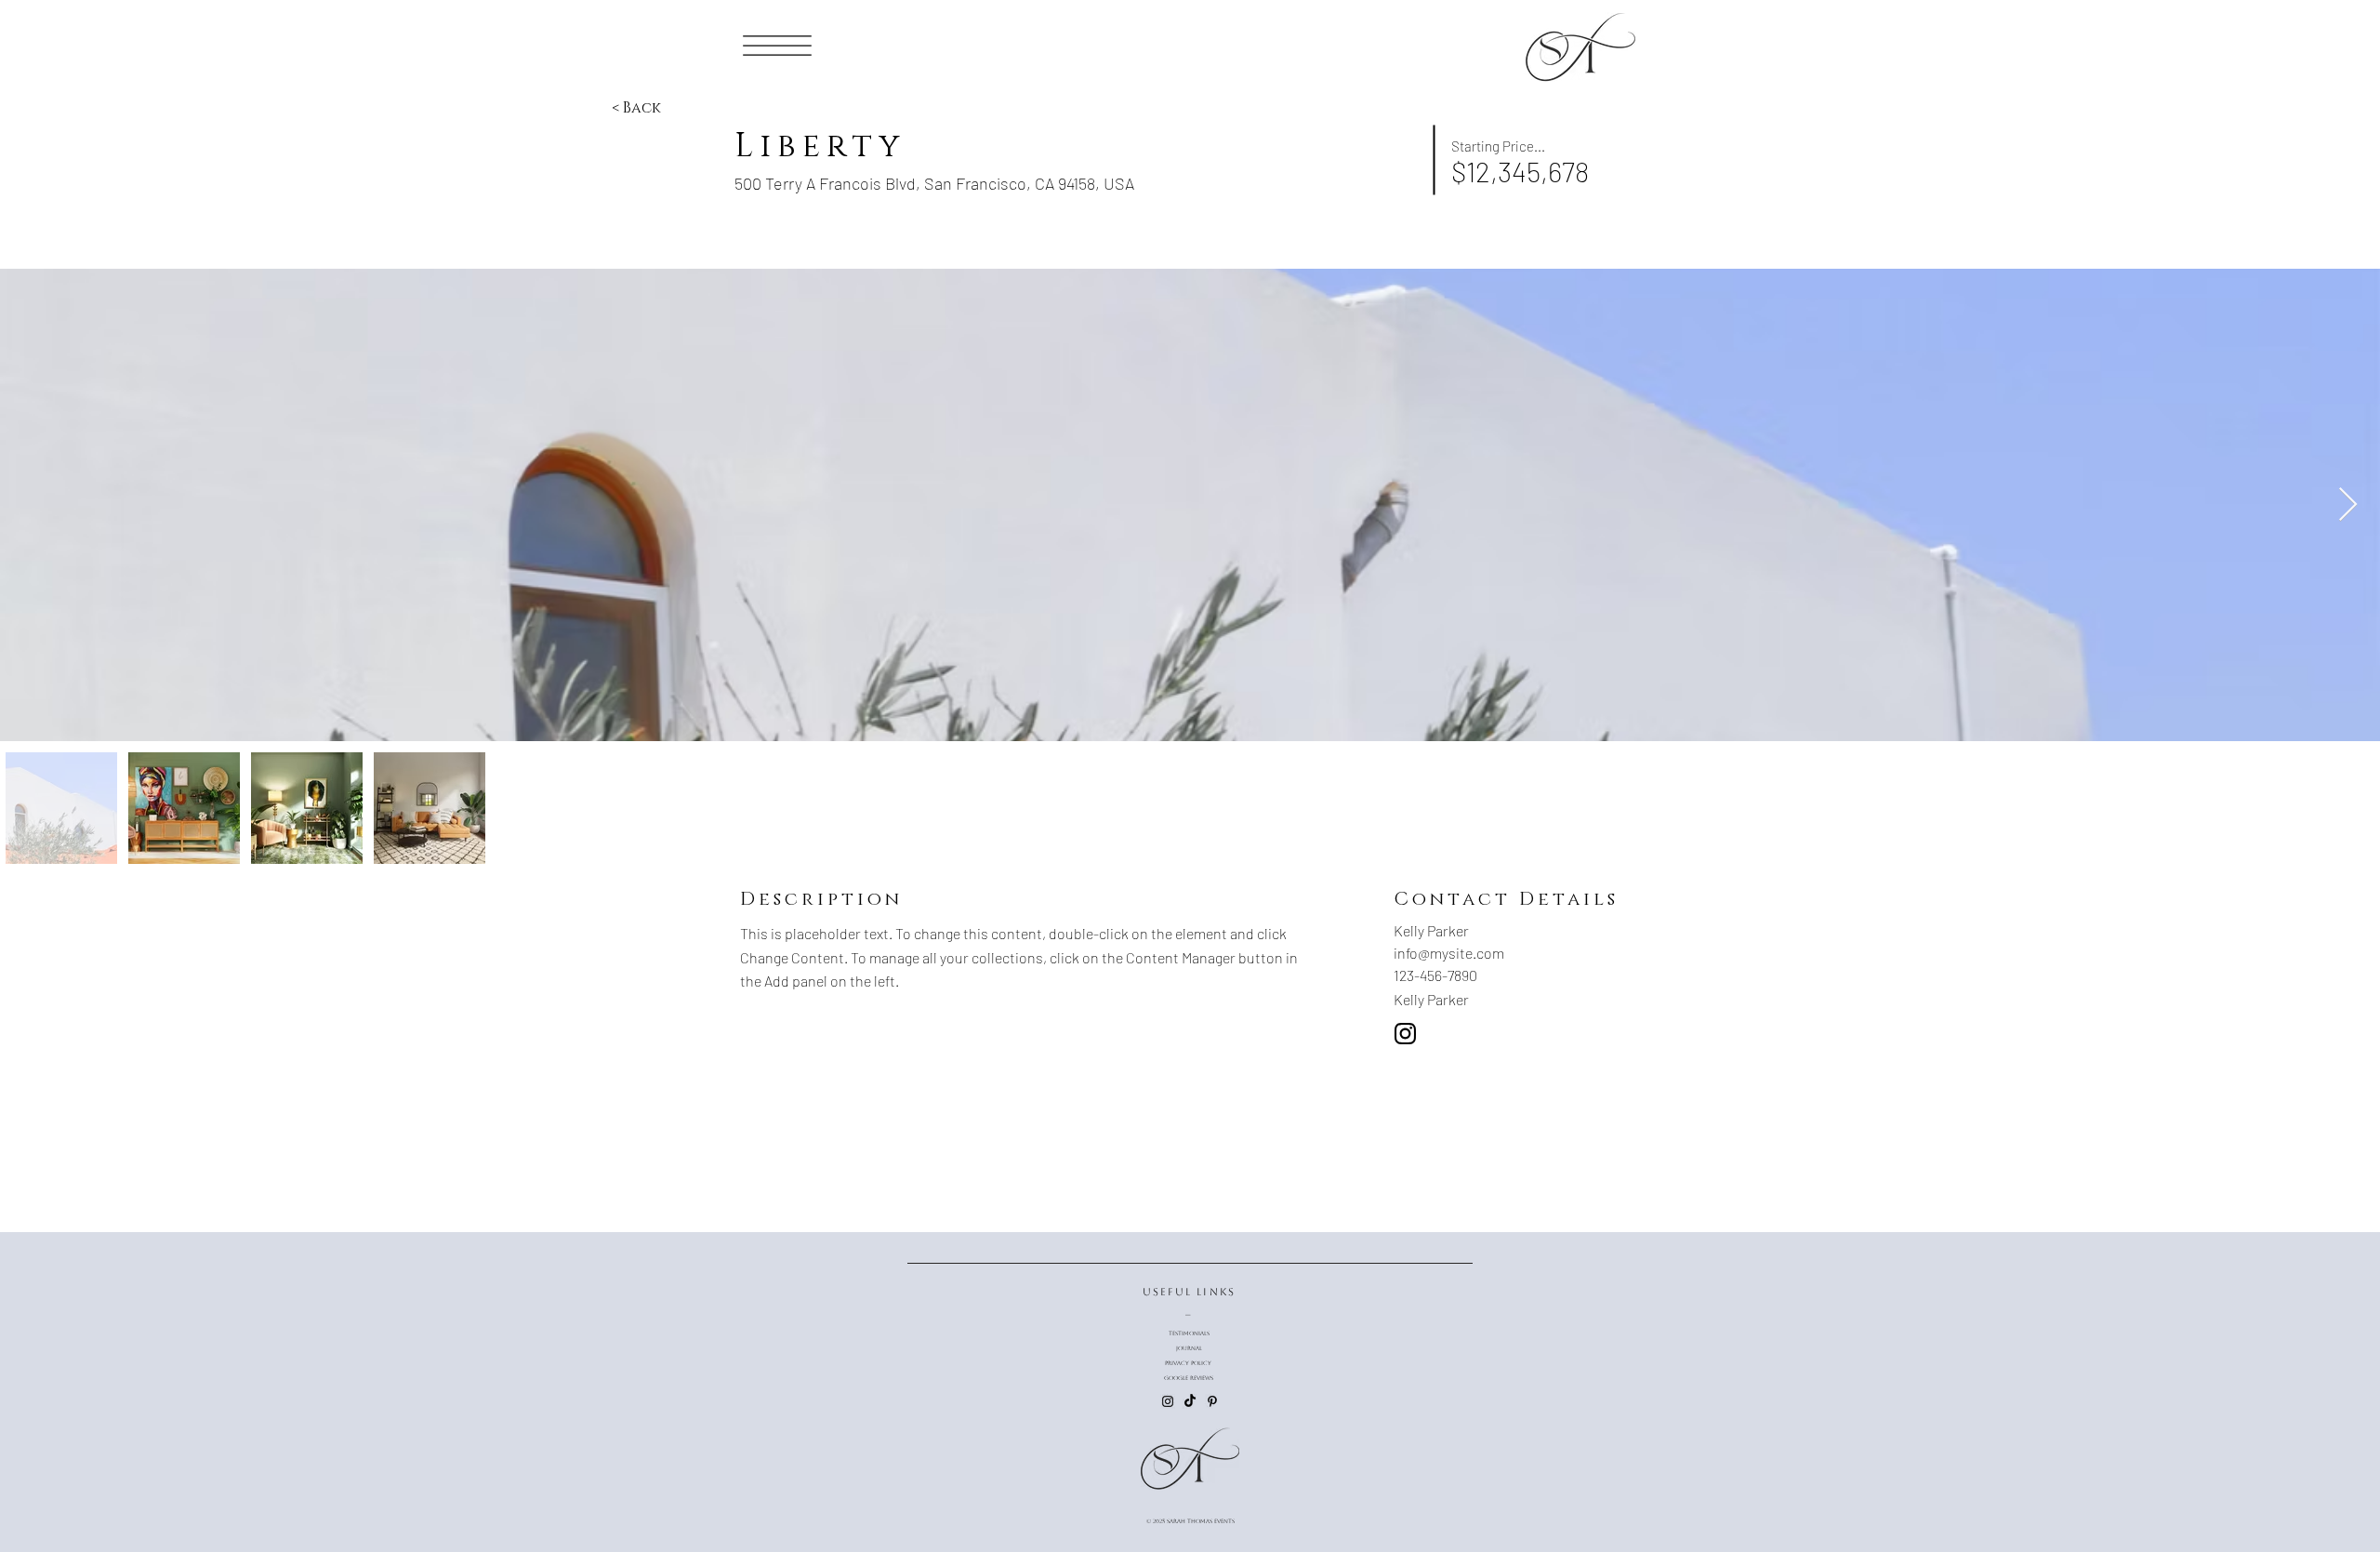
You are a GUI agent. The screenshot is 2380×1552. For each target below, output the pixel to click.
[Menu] (778, 45)
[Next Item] (2348, 505)
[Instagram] (1168, 1401)
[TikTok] (1190, 1401)
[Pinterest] (1212, 1401)
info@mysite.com (1449, 953)
